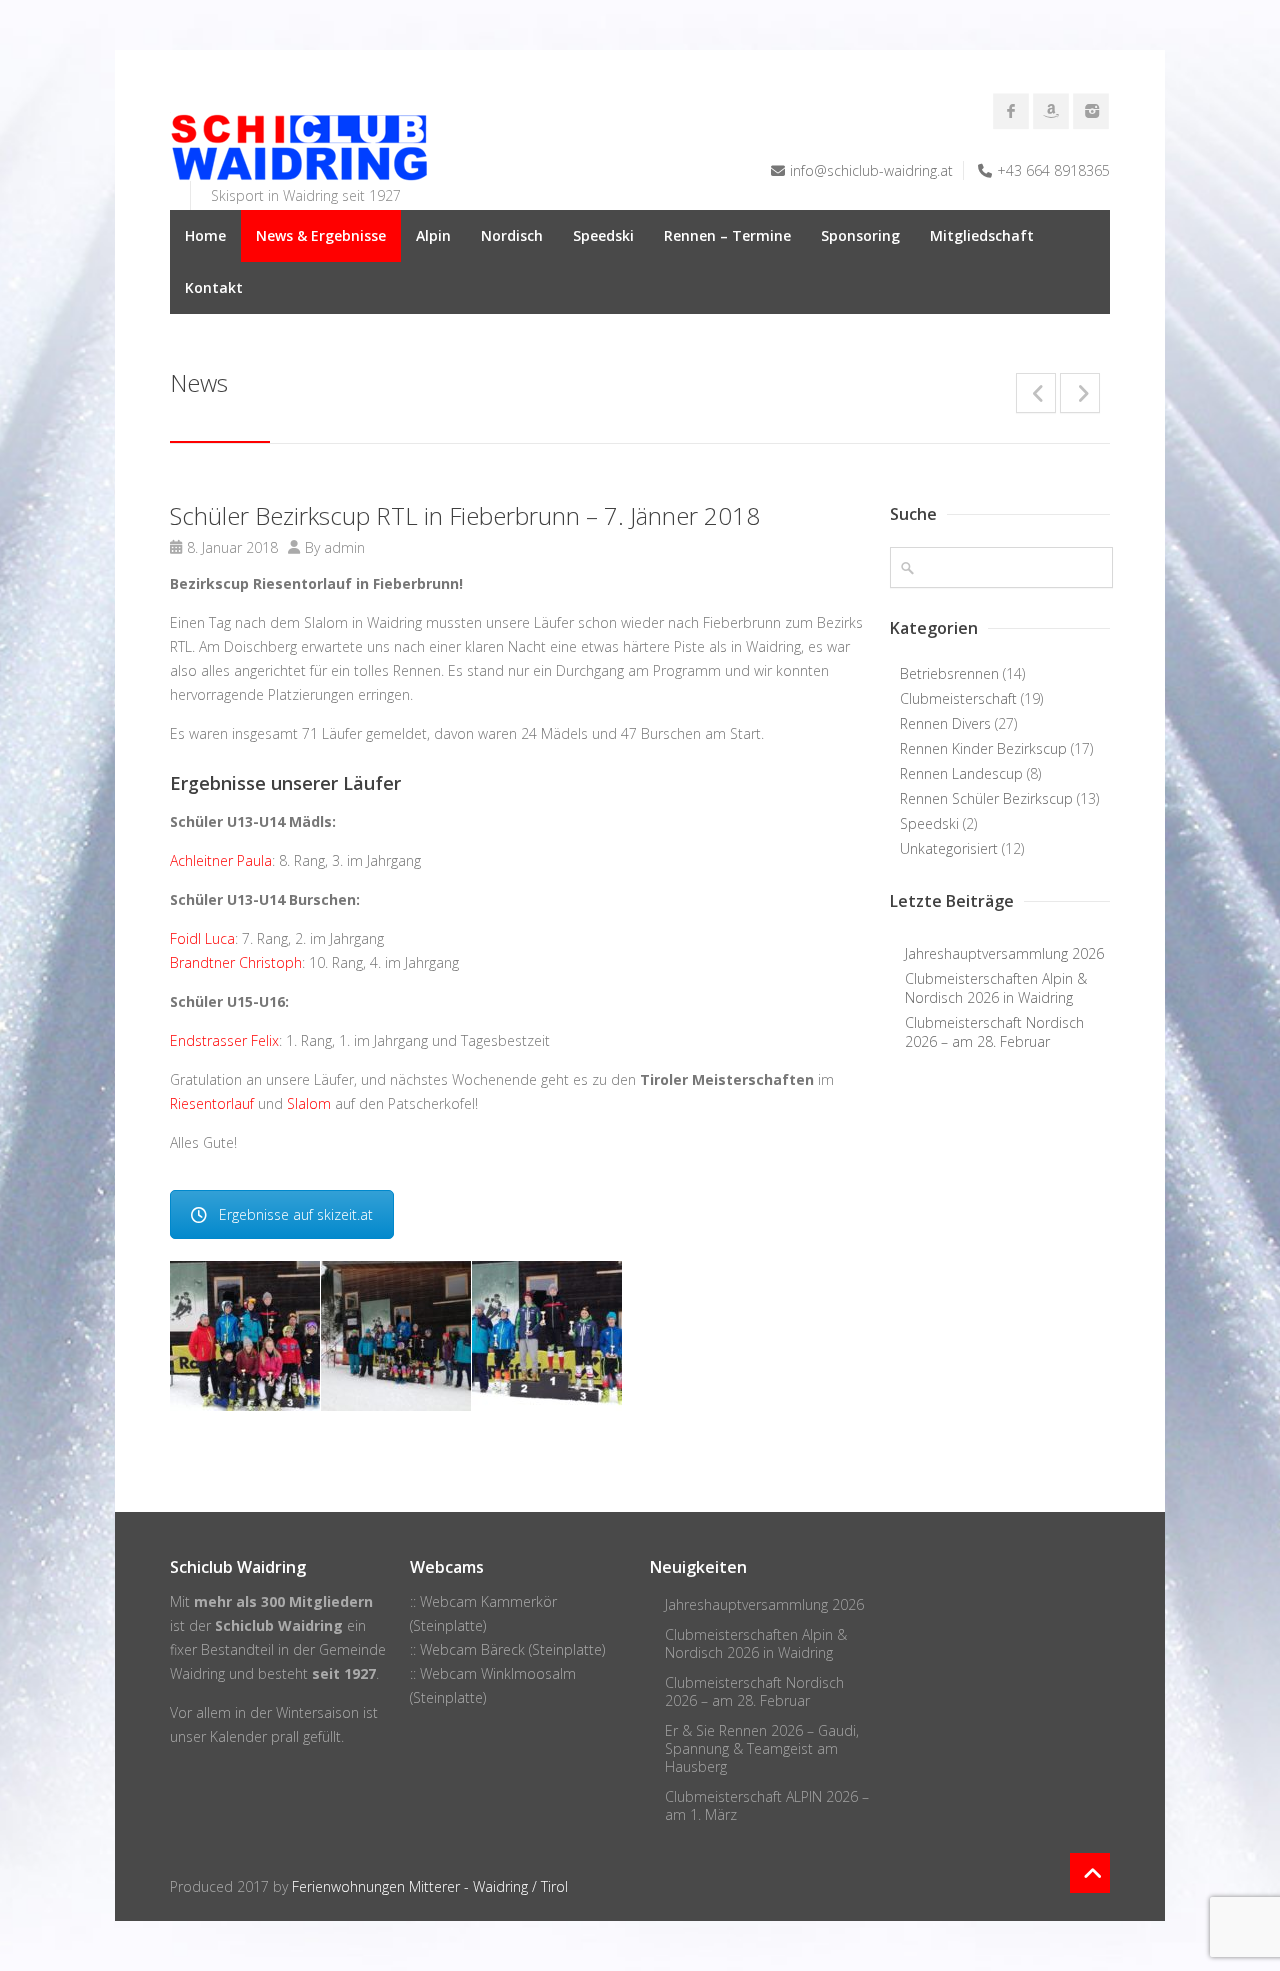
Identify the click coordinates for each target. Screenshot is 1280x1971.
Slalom (309, 1103)
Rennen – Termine (727, 235)
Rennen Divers (945, 723)
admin (344, 547)
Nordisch (512, 235)
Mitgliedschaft (982, 235)
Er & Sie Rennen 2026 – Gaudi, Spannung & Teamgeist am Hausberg (762, 1748)
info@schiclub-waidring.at (871, 170)
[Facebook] (1011, 111)
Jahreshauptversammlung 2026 (1004, 953)
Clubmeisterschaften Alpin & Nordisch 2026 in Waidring (996, 988)
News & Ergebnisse (321, 235)
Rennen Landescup (961, 773)
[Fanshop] (1051, 111)
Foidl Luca (202, 938)
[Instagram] (1091, 111)
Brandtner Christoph (236, 962)
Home (205, 235)
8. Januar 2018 (232, 547)
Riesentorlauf (212, 1103)
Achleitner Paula (221, 860)
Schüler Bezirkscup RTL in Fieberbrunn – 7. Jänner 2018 (465, 515)
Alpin (433, 235)
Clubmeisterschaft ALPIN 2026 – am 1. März (767, 1805)
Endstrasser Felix (224, 1040)
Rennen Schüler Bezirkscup (986, 798)
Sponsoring (860, 235)
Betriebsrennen (949, 673)
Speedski (603, 235)
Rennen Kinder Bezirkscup (983, 748)
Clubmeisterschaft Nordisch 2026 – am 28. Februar (994, 1032)
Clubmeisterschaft (958, 698)
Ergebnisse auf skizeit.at (296, 1214)
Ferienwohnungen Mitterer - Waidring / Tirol (430, 1886)
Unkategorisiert (949, 848)
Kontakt (214, 287)
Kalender (238, 1736)
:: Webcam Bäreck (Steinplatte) (507, 1649)
